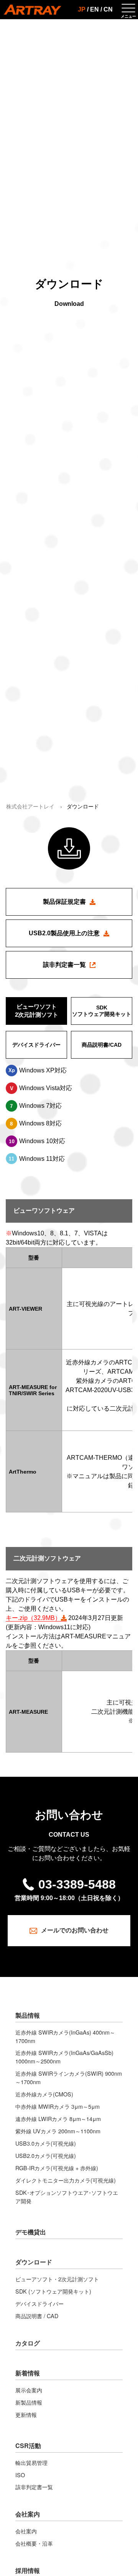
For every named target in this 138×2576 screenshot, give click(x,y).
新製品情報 (29, 2402)
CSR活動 (28, 2446)
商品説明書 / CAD (37, 2316)
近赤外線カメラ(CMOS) (44, 2094)
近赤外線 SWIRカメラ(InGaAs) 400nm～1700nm (65, 2036)
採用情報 (28, 2570)
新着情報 (28, 2373)
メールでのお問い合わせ (75, 1930)
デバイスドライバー (39, 2303)
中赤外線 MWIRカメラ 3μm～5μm (58, 2106)
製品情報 (28, 2015)
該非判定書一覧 (34, 2487)
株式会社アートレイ (30, 807)
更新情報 (26, 2414)
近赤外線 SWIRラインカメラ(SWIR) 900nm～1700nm (69, 2077)
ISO (20, 2475)
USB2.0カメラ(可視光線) (46, 2155)
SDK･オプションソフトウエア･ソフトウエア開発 (67, 2197)
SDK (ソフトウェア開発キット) (53, 2291)
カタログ (28, 2343)
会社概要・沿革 (34, 2543)
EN (94, 9)
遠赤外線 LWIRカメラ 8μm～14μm (58, 2119)
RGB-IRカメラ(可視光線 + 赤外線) (57, 2168)
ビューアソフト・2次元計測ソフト (57, 2279)
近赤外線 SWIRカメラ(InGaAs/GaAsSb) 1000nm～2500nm (64, 2057)
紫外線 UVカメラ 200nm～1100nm (58, 2131)
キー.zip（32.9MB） (33, 1618)
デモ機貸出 (31, 2232)
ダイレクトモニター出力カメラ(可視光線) (66, 2180)
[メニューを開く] (128, 10)
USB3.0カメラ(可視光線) (46, 2143)
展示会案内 (29, 2390)
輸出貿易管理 (31, 2462)
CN (108, 9)
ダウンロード (34, 2262)
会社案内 (28, 2514)
